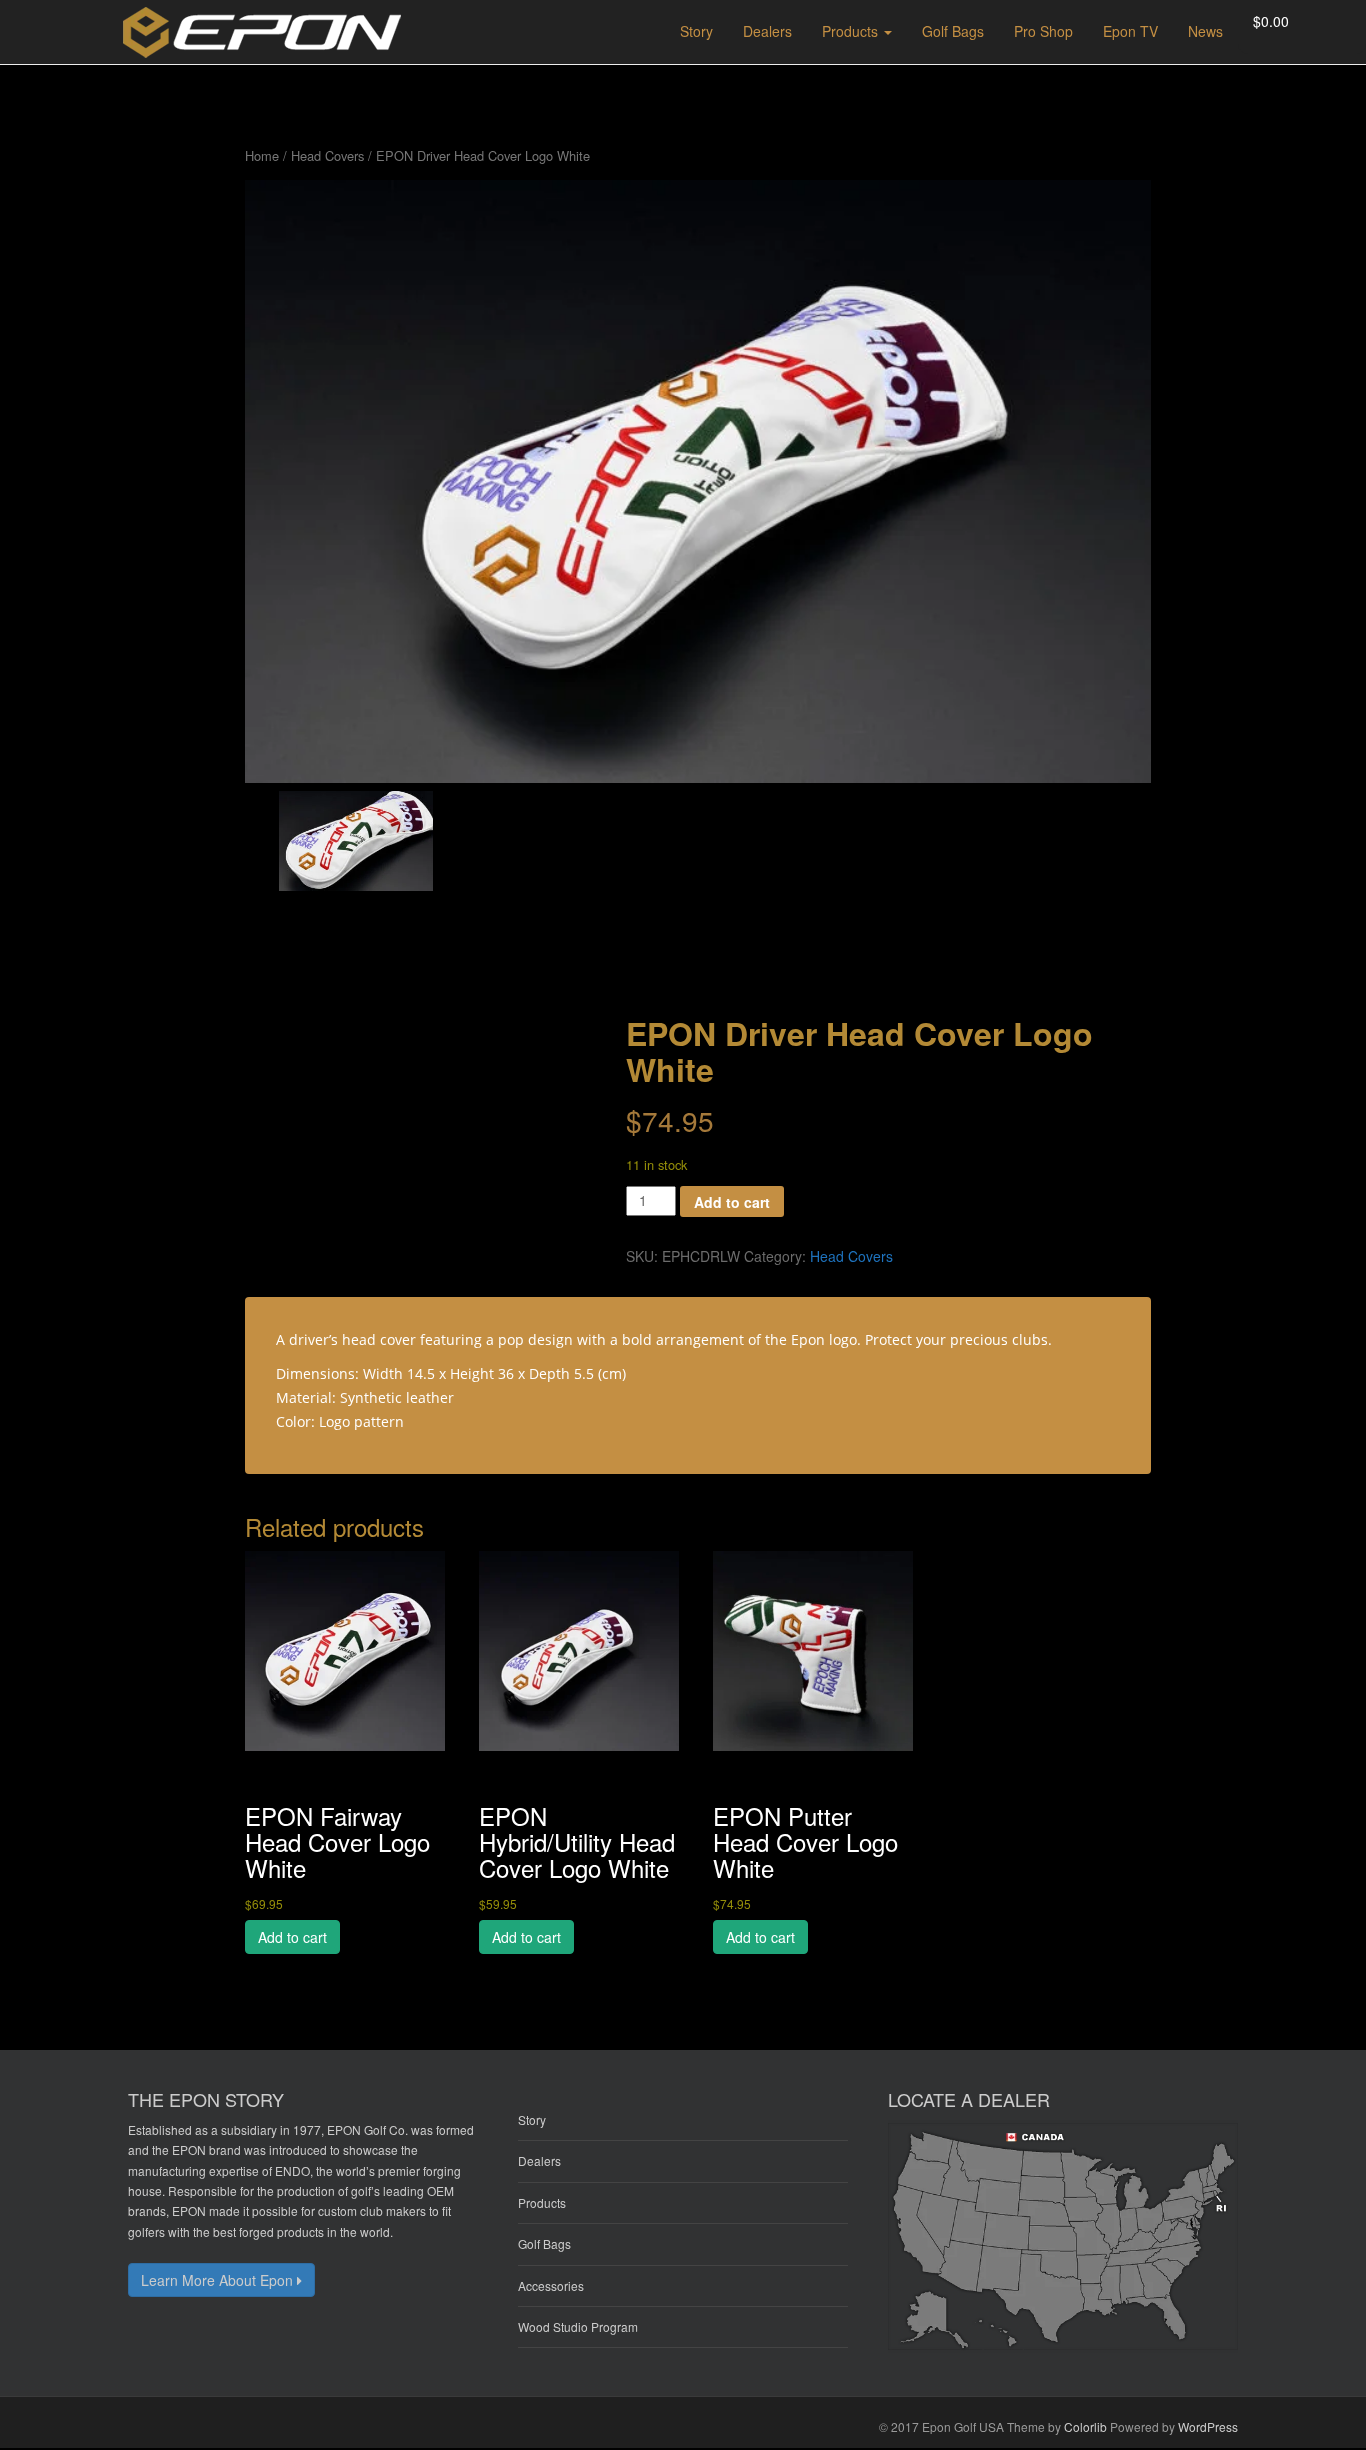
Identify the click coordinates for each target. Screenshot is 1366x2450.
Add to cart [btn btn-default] (292, 1937)
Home (262, 155)
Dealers (539, 2160)
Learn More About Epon (219, 2280)
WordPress (1208, 2426)
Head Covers (327, 155)
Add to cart (732, 1202)
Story (532, 2119)
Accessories (551, 2285)
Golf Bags (544, 2243)
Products (542, 2202)
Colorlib (1085, 2426)
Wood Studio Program (578, 2326)
